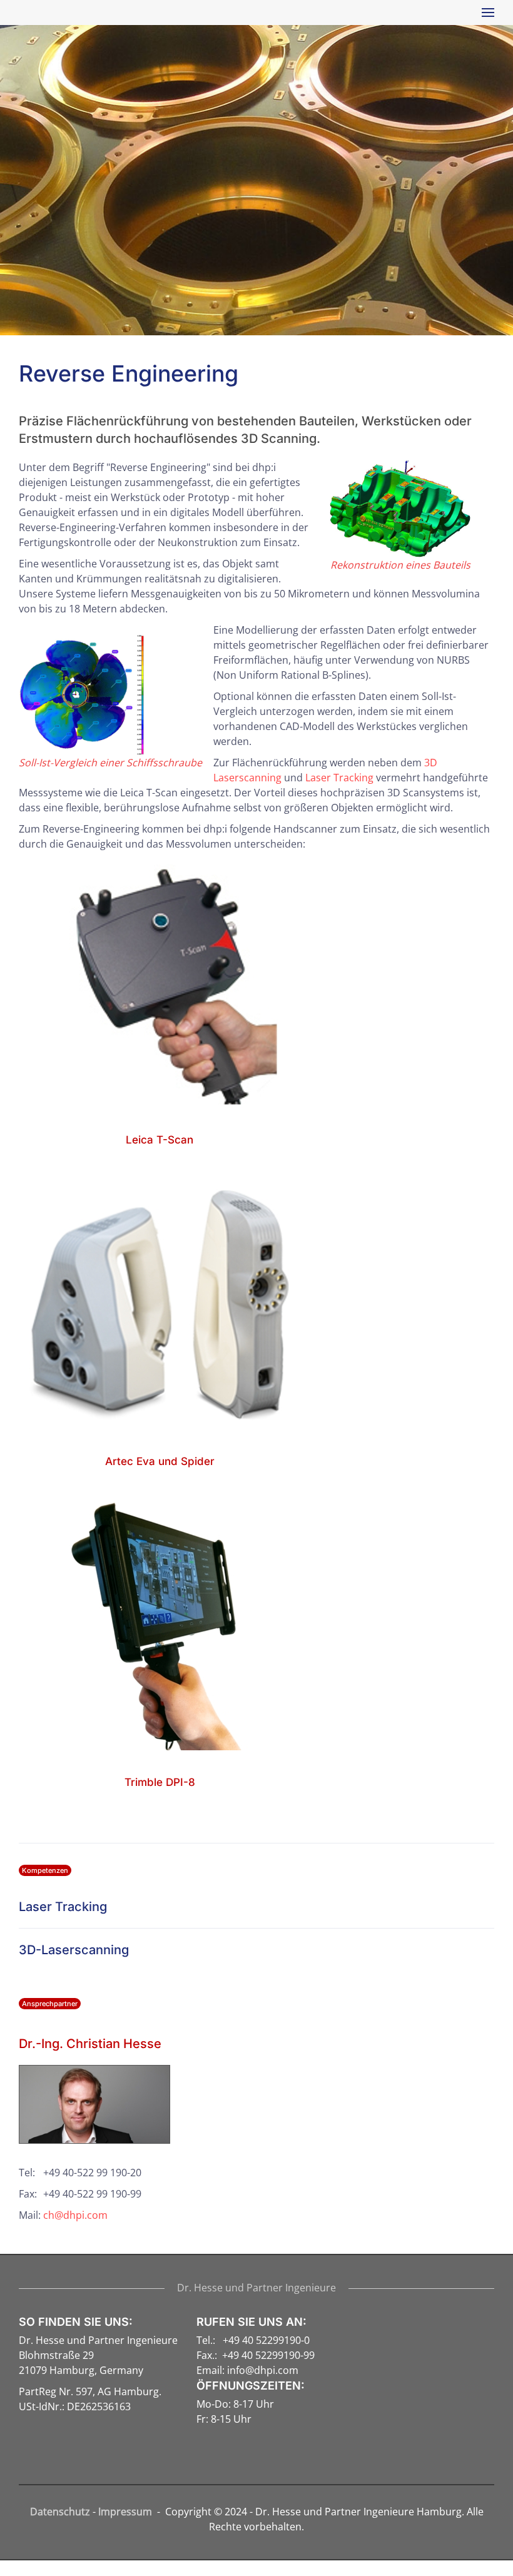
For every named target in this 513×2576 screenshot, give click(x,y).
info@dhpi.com (263, 2370)
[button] (485, 13)
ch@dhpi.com (75, 2215)
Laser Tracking (339, 778)
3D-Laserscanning (74, 1950)
